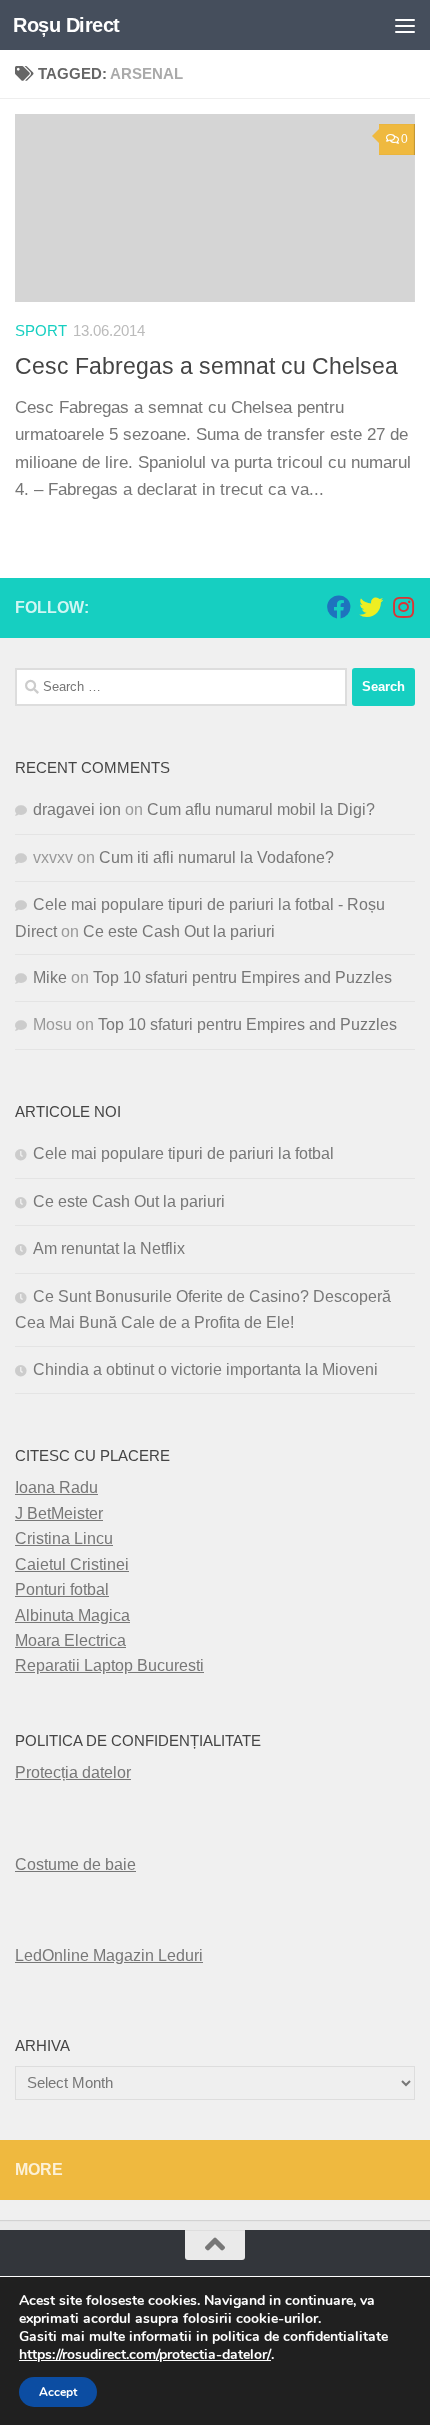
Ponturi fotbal (62, 1589)
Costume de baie (75, 1864)
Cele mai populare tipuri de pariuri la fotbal (183, 1153)
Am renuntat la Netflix (109, 1248)
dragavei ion (77, 809)
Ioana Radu (56, 1487)
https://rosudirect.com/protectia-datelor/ (145, 2355)
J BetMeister (59, 1513)
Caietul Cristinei (72, 1564)
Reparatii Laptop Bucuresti (109, 1665)
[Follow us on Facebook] (339, 607)
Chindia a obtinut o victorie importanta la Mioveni (205, 1369)
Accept (58, 2392)
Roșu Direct (66, 25)
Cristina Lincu (64, 1538)
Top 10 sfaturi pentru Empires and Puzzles (242, 977)
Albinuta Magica (72, 1615)
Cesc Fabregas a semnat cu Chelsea (206, 366)
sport (41, 331)
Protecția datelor (73, 1772)
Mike (50, 977)
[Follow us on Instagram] (403, 607)
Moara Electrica (70, 1640)
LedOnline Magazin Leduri (109, 1955)
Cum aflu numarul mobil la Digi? (261, 809)
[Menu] (405, 25)
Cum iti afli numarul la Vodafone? (216, 857)
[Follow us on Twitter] (371, 607)
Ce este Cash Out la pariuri (179, 931)
